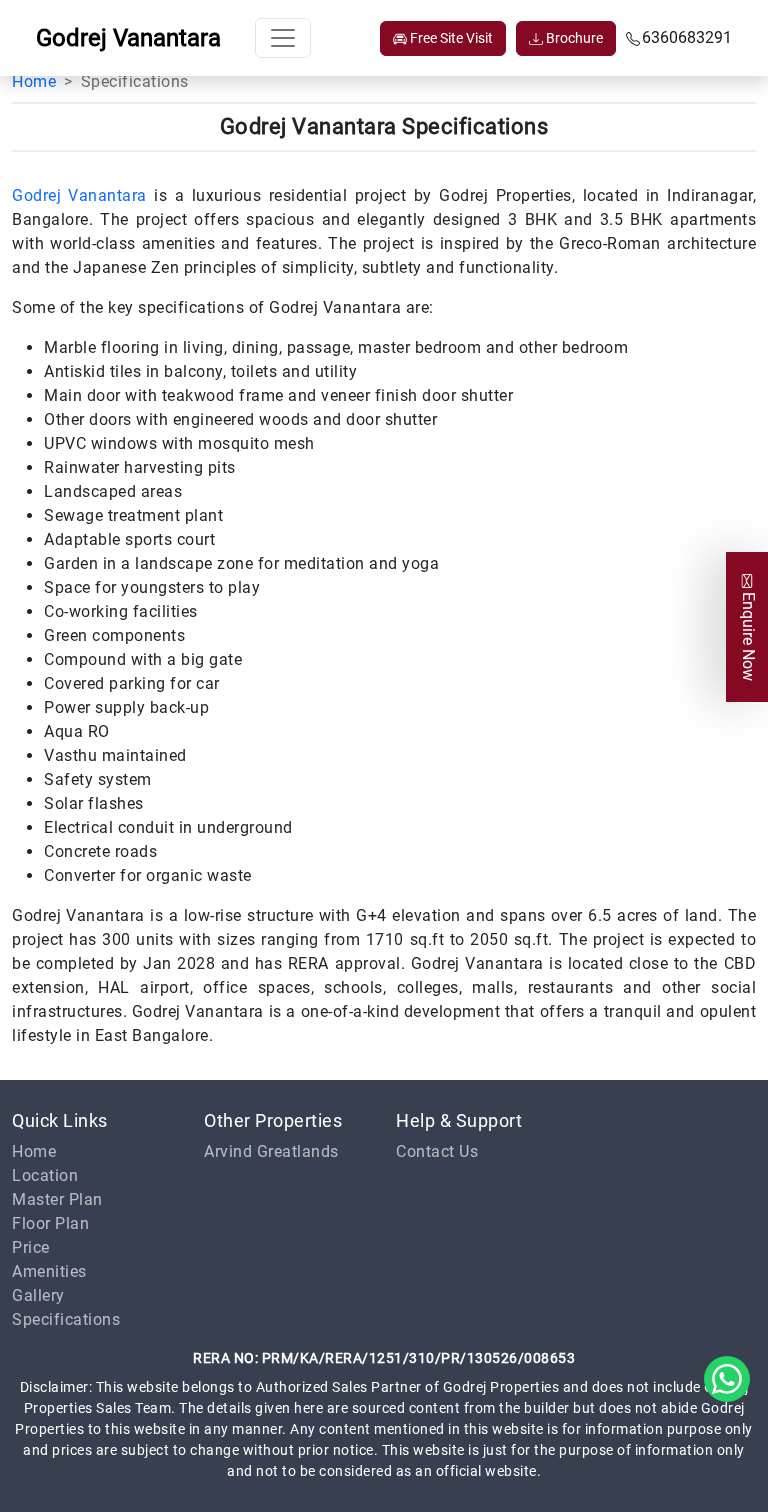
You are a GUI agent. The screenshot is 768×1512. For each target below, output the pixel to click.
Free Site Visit (450, 38)
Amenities (49, 1271)
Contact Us (437, 1151)
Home (34, 81)
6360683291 (687, 37)
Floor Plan (50, 1223)
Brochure (573, 38)
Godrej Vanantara (79, 195)
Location (45, 1175)
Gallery (38, 1295)
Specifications (66, 1319)
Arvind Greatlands (271, 1151)
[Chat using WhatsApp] (727, 1377)
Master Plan (57, 1199)
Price (31, 1247)
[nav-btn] (283, 38)
